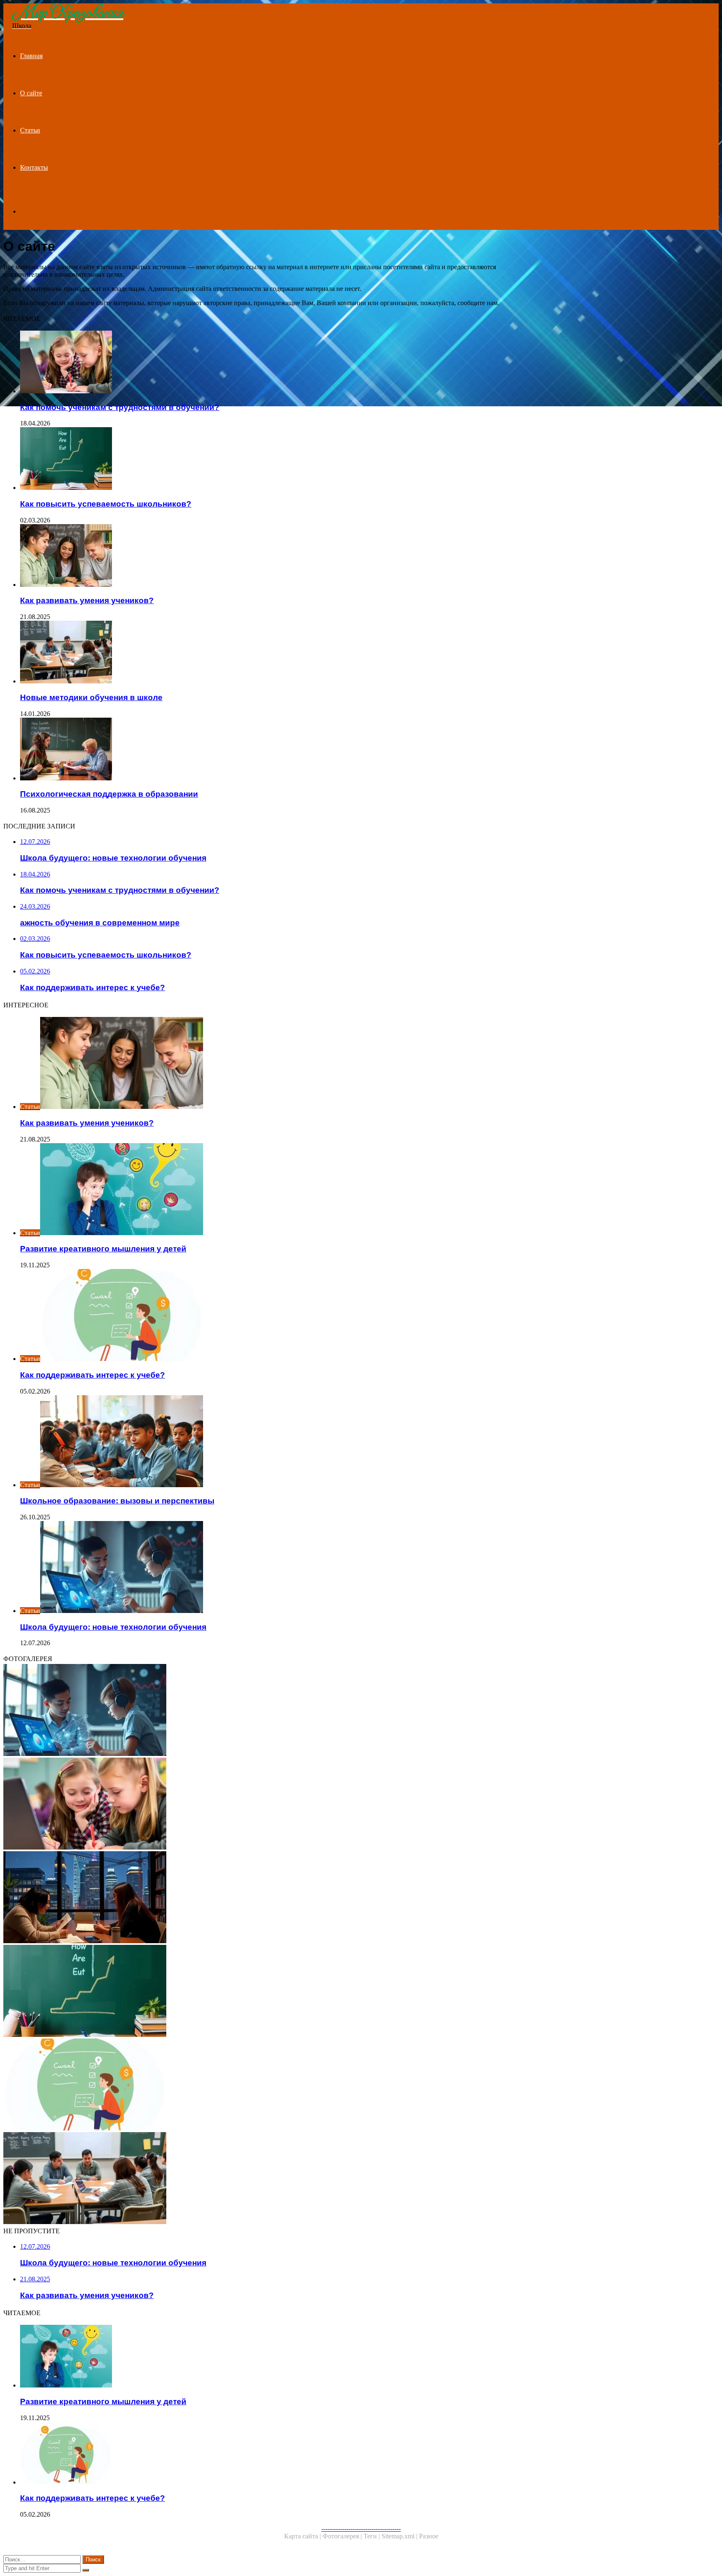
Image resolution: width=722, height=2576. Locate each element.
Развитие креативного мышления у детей (103, 1249)
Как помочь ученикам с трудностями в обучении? (120, 407)
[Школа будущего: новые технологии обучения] (254, 1711)
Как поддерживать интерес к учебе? (93, 1375)
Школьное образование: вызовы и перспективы (117, 1501)
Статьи (30, 130)
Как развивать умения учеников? (87, 600)
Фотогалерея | (343, 2536)
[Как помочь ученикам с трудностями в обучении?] (262, 363)
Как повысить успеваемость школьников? (106, 504)
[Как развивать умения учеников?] (262, 556)
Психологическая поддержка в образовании (109, 794)
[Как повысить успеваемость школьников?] (262, 459)
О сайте (31, 93)
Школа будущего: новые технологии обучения (113, 1627)
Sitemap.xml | (400, 2536)
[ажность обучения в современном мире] (254, 1898)
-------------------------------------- (361, 2529)
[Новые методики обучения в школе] (262, 653)
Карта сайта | (303, 2536)
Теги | (372, 2536)
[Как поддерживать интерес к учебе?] (254, 2085)
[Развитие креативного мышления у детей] (262, 2357)
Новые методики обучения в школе (91, 697)
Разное (429, 2536)
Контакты (34, 167)
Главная (31, 56)
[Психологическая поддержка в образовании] (262, 750)
